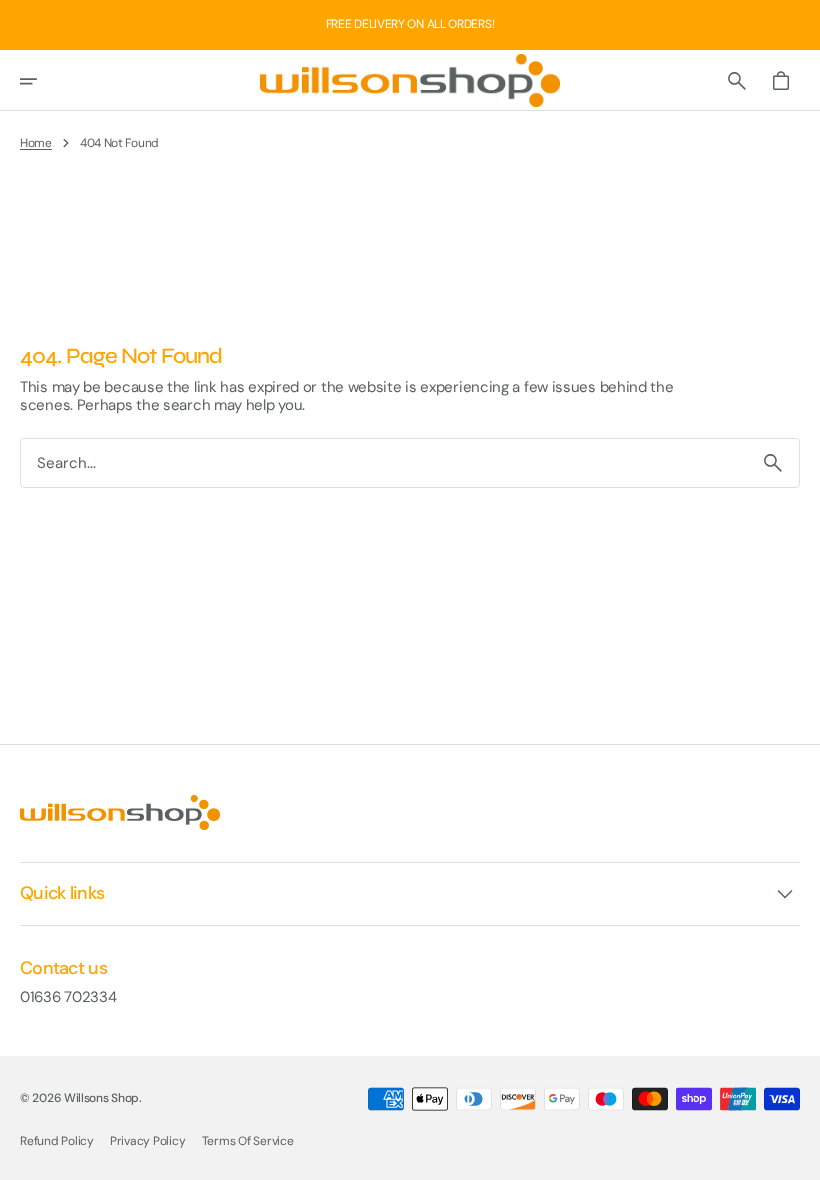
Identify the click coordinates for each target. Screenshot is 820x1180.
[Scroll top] (796, 1156)
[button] (42, 81)
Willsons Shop (101, 1098)
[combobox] (384, 462)
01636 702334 (68, 997)
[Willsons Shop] (410, 80)
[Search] (773, 463)
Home (36, 143)
